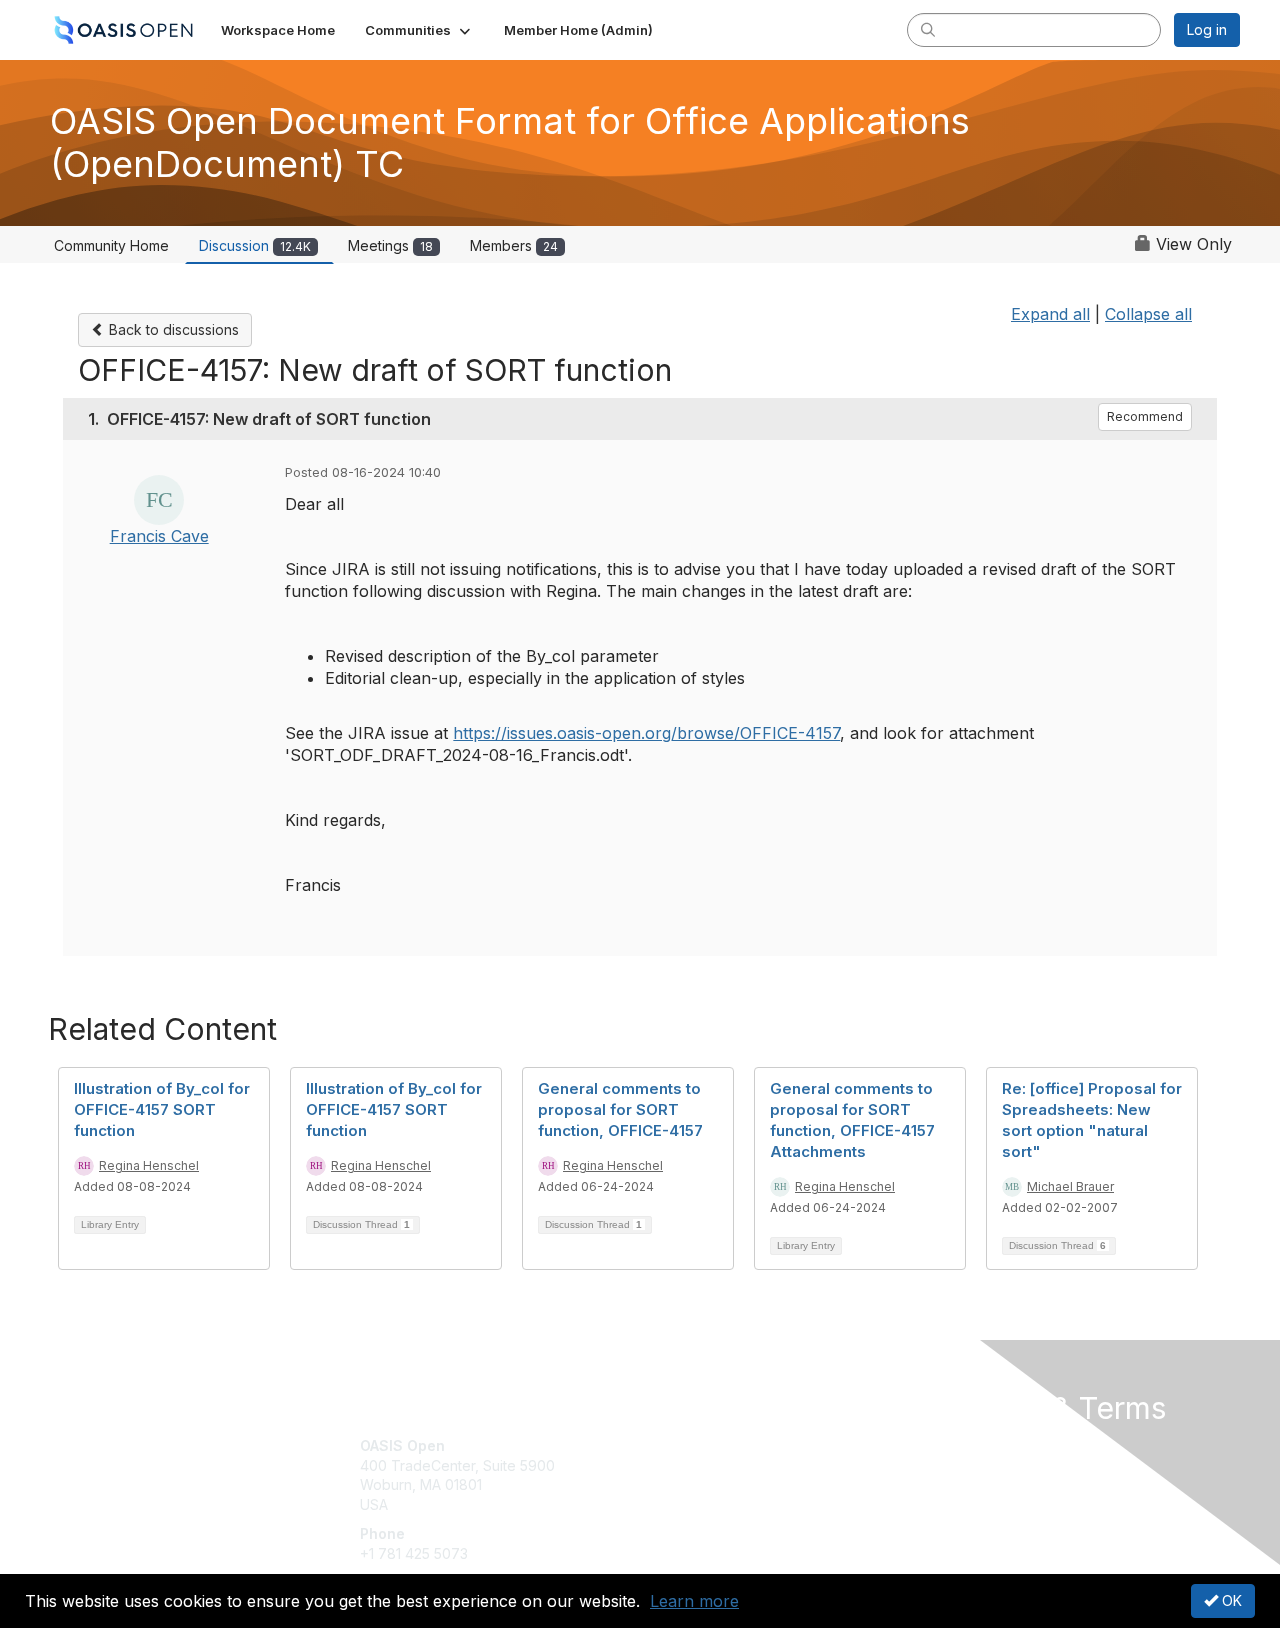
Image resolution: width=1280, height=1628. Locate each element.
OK (1230, 1600)
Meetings (390, 245)
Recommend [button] (1145, 416)
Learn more (694, 1601)
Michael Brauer (1070, 1186)
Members (514, 245)
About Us (967, 1445)
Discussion (255, 245)
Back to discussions (172, 329)
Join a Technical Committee (739, 1504)
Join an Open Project (718, 1475)
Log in (1207, 29)
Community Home (111, 245)
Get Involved (690, 1445)
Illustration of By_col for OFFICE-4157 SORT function (162, 1109)
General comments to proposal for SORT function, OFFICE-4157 (620, 1109)
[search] (928, 29)
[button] (419, 30)
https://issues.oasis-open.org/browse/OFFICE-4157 (646, 733)
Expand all (1050, 314)
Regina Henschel (149, 1165)
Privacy (961, 1465)
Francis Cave (159, 536)
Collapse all (1148, 314)
